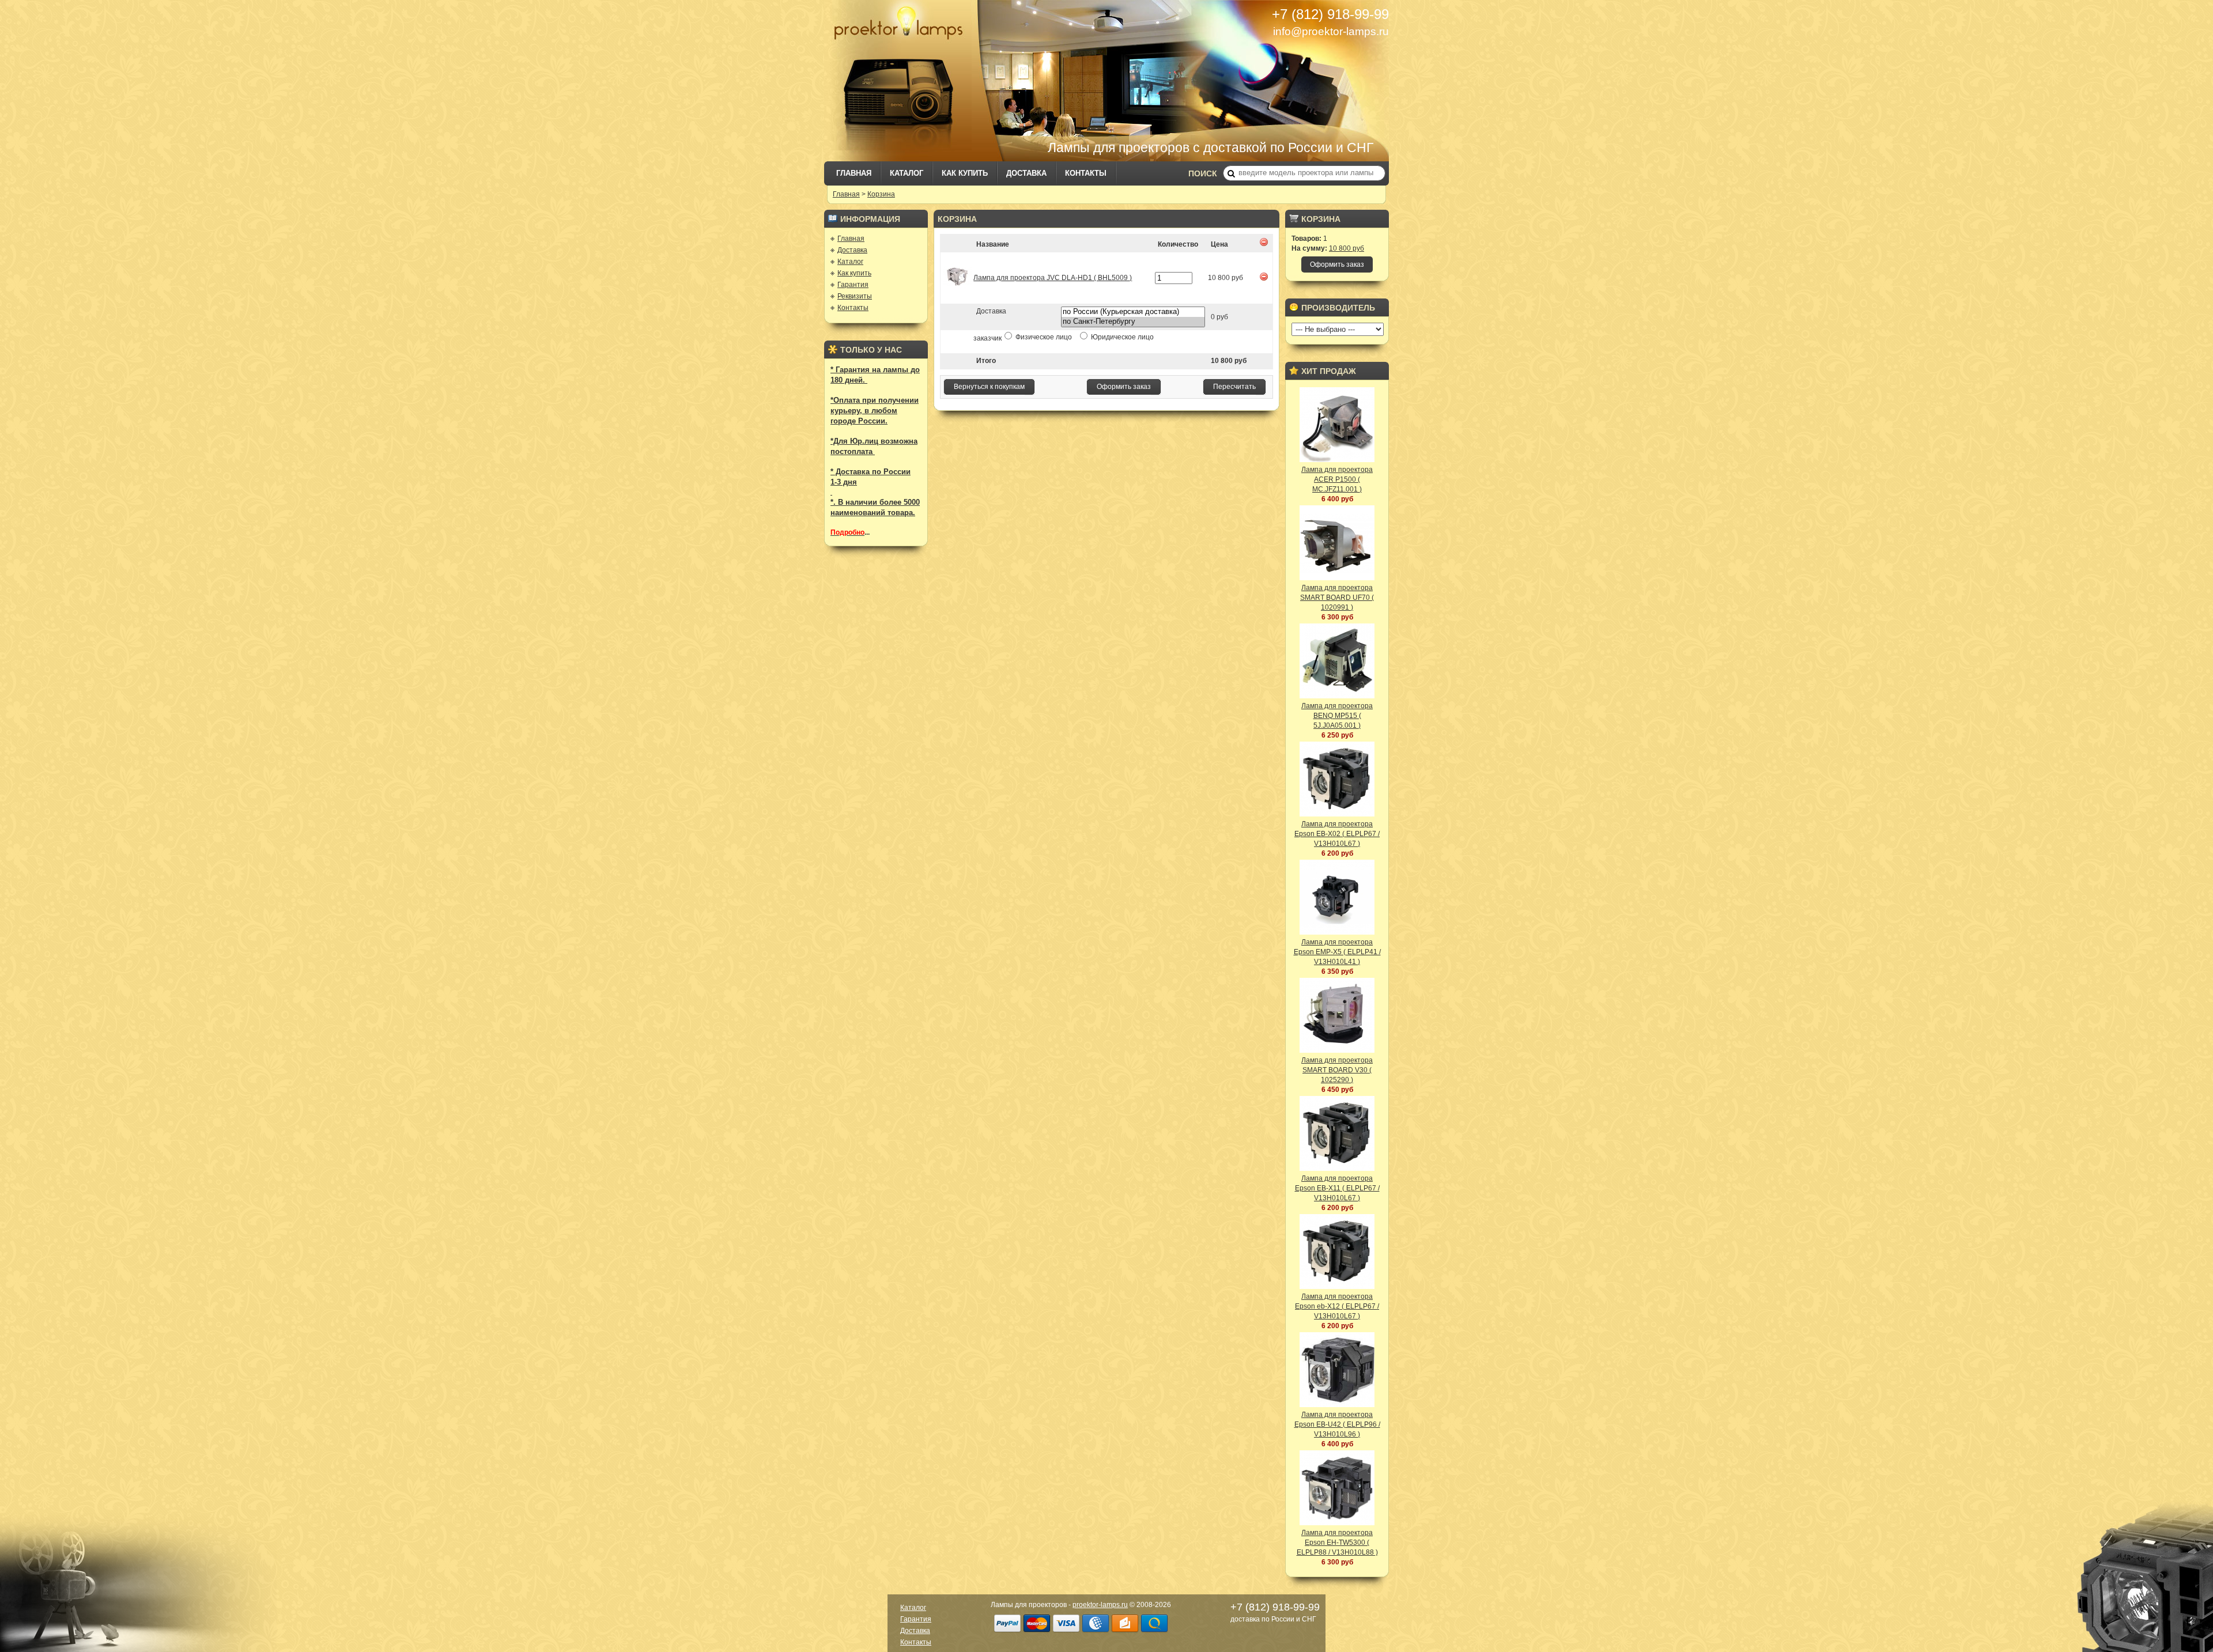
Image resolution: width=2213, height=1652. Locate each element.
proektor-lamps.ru (1100, 1605)
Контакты (1086, 173)
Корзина (881, 194)
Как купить (965, 173)
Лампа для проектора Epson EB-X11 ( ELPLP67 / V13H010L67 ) (1337, 1188)
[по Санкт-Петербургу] (1133, 322)
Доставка (1026, 173)
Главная (854, 173)
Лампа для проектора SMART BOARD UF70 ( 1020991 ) (1337, 598)
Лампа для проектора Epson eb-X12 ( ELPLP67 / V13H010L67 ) (1337, 1306)
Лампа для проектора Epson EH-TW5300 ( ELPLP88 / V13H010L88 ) (1337, 1543)
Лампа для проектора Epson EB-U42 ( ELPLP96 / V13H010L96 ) (1337, 1424)
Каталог (907, 173)
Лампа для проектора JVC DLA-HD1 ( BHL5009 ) (1053, 278)
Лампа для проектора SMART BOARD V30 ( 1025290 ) (1337, 1070)
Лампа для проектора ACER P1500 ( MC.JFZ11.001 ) (1337, 479)
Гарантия (853, 285)
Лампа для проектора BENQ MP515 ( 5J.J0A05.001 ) (1337, 716)
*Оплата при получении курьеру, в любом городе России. (875, 411)
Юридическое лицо (1121, 337)
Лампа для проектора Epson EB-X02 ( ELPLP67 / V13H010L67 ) (1337, 834)
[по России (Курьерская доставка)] (1133, 312)
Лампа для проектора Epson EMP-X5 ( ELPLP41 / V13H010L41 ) (1337, 952)
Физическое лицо (1044, 337)
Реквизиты (855, 296)
